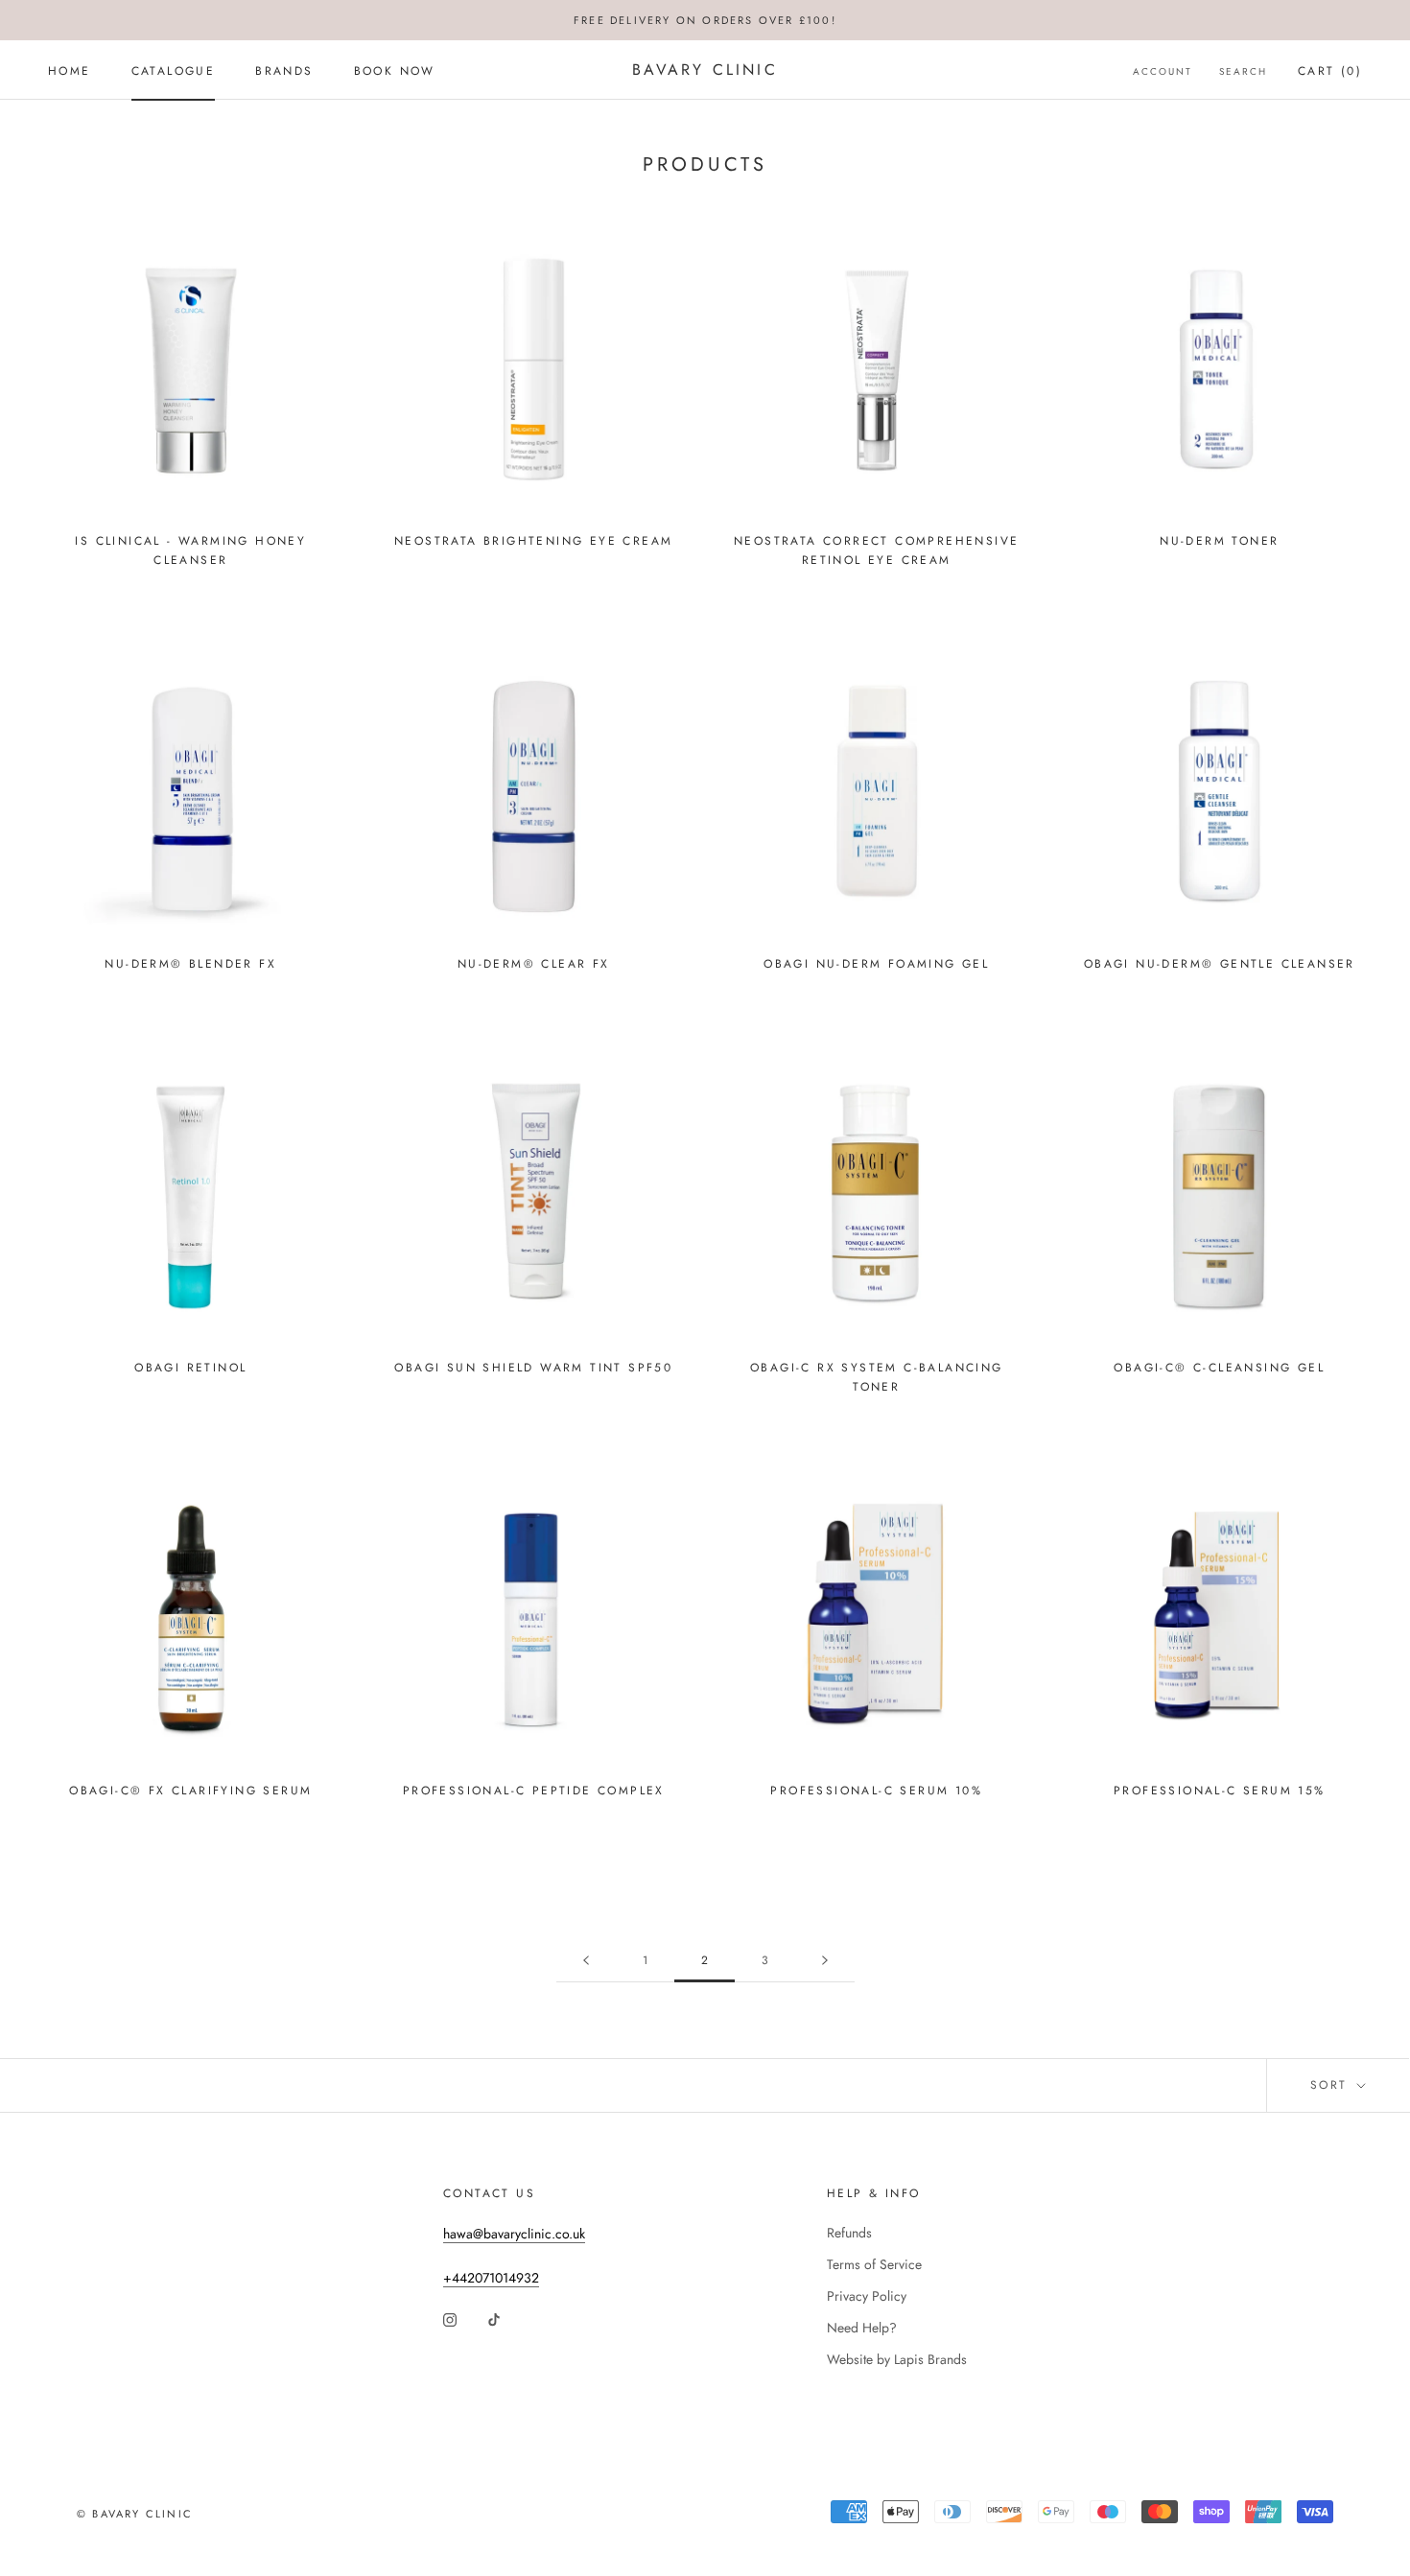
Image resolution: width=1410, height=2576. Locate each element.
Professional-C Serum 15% (1220, 1791)
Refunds (849, 2233)
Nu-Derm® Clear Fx (534, 964)
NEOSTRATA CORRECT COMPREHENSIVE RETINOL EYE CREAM (876, 550)
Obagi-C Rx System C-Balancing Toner (877, 1377)
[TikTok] (494, 2319)
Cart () (1330, 71)
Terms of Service (874, 2264)
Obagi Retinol (190, 1368)
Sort (1332, 2085)
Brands (284, 71)
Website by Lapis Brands (897, 2359)
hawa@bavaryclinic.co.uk (514, 2234)
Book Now (395, 71)
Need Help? (862, 2328)
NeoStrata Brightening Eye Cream (533, 541)
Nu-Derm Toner (1219, 541)
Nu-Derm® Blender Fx (190, 964)
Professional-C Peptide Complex (534, 1791)
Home (70, 71)
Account (1163, 71)
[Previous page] (586, 1961)
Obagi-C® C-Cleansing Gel (1219, 1368)
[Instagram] (450, 2319)
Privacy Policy (867, 2296)
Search (1243, 71)
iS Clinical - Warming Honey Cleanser (190, 550)
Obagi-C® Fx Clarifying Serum (190, 1791)
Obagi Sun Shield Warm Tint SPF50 (533, 1368)
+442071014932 (491, 2278)
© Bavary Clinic (135, 2514)
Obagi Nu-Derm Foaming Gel (876, 964)
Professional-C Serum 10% (876, 1791)
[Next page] (825, 1961)
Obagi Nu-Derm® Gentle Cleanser (1220, 964)
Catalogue (174, 71)
